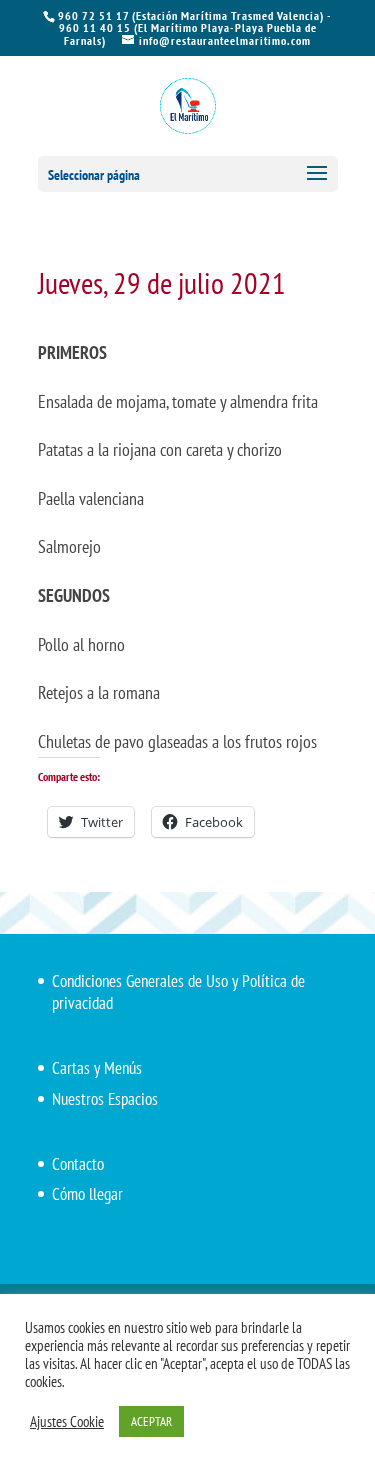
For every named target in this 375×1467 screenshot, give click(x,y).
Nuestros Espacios (105, 1099)
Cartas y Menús (97, 1068)
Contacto (78, 1164)
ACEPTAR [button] (151, 1421)
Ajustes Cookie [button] (67, 1422)
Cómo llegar (87, 1194)
